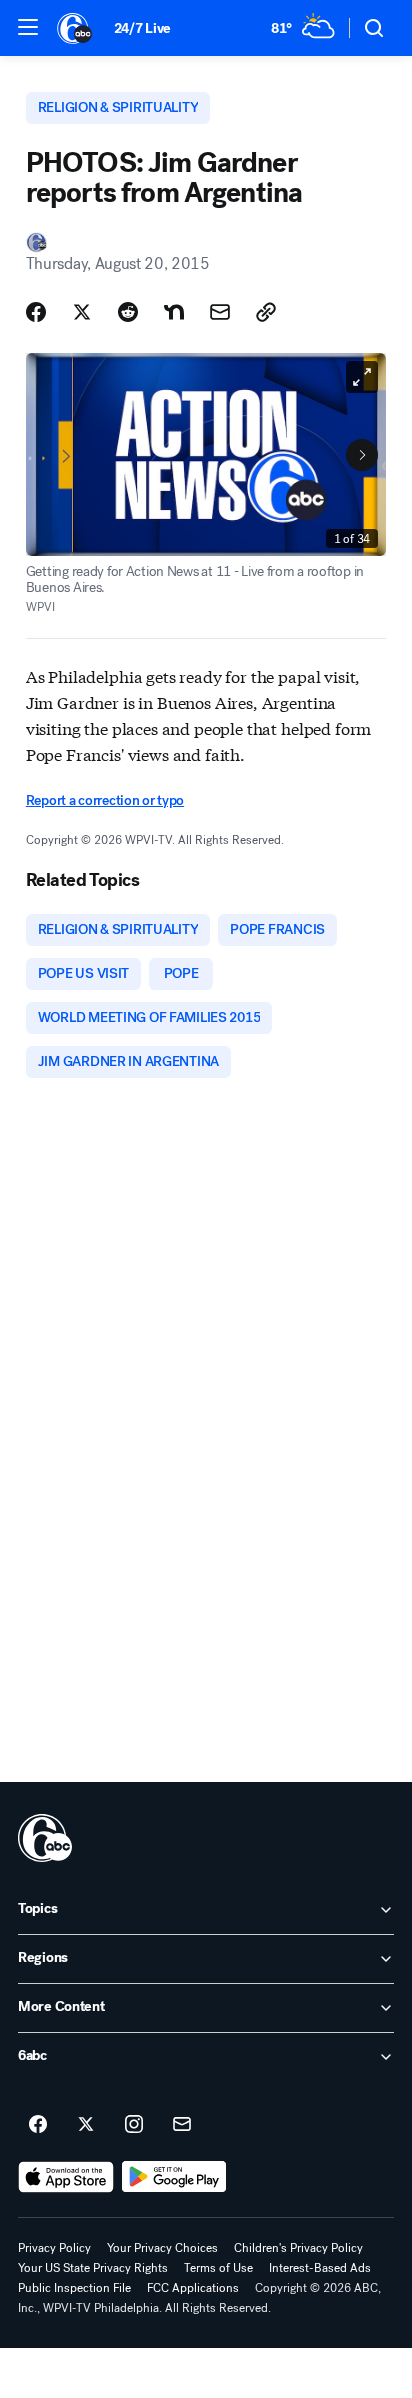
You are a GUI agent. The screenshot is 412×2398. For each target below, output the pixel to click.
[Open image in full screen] (362, 377)
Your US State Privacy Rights (93, 2268)
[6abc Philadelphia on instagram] (134, 2125)
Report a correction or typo (105, 800)
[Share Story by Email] (220, 312)
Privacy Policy (54, 2248)
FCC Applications (193, 2288)
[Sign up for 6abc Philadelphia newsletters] (182, 2125)
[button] (28, 27)
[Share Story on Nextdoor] (174, 312)
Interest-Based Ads (320, 2268)
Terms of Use (218, 2268)
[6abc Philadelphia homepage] (75, 28)
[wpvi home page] (45, 1838)
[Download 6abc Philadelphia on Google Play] (174, 2177)
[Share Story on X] (82, 312)
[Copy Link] (266, 312)
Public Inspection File (74, 2288)
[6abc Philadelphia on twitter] (86, 2125)
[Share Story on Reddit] (128, 312)
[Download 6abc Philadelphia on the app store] (66, 2177)
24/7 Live (142, 28)
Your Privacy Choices (162, 2248)
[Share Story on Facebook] (36, 312)
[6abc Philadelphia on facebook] (38, 2125)
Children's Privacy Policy (298, 2248)
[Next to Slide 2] (362, 455)
